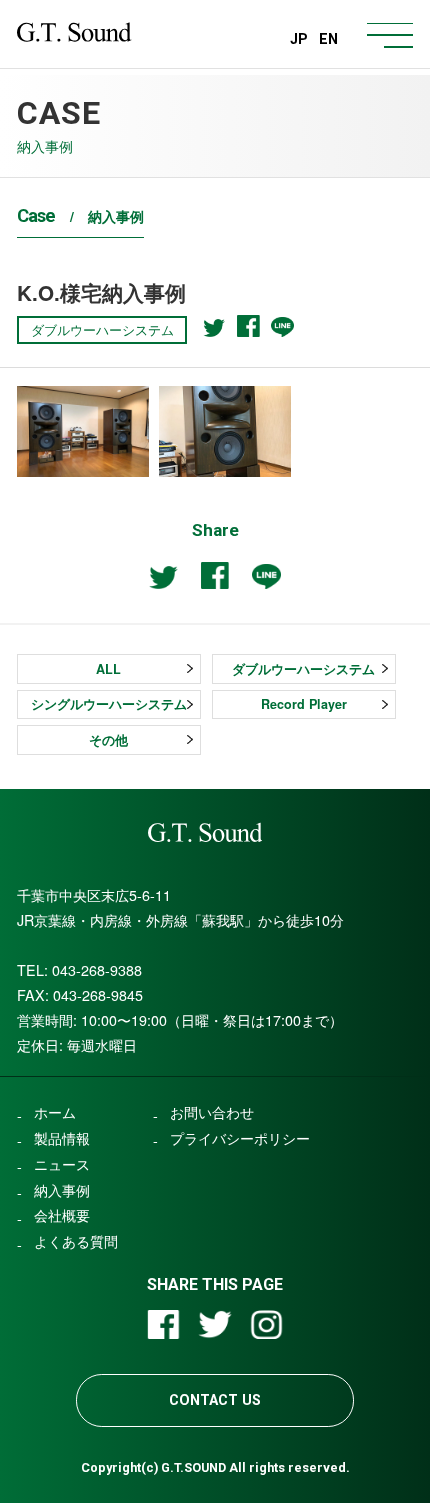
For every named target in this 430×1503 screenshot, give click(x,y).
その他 (108, 740)
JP (299, 39)
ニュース (62, 1164)
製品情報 (62, 1138)
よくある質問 (76, 1241)
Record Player (304, 704)
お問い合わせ (212, 1112)
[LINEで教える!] (282, 327)
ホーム (55, 1112)
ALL (108, 669)
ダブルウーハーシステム (303, 669)
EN (328, 39)
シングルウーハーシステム (109, 704)
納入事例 (62, 1190)
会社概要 (62, 1215)
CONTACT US (215, 1400)
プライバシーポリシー (240, 1138)
